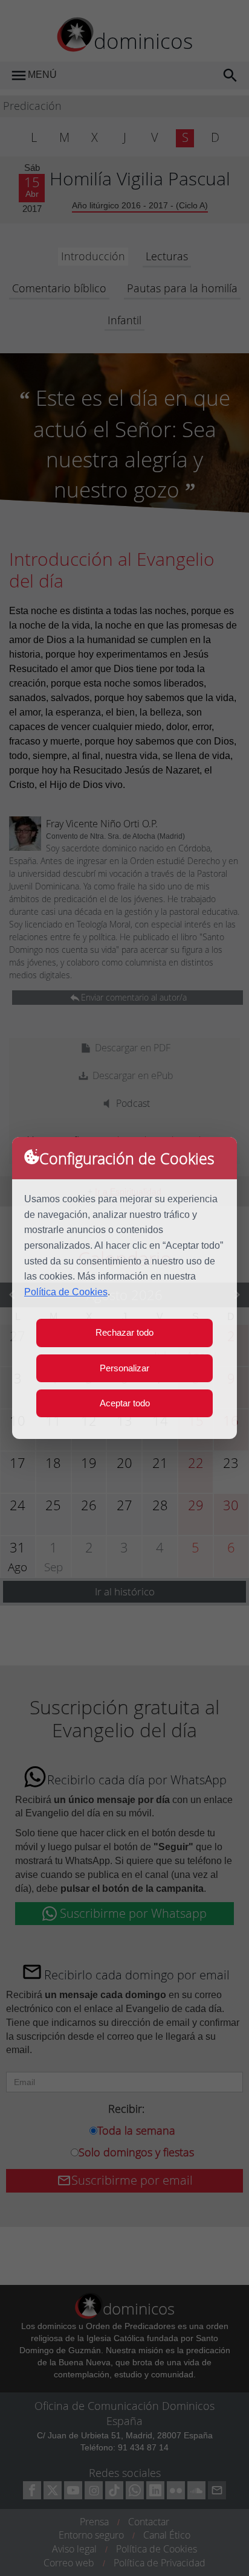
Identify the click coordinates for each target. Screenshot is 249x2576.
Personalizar (124, 1368)
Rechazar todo (124, 1332)
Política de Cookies (66, 1292)
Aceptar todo (125, 1403)
